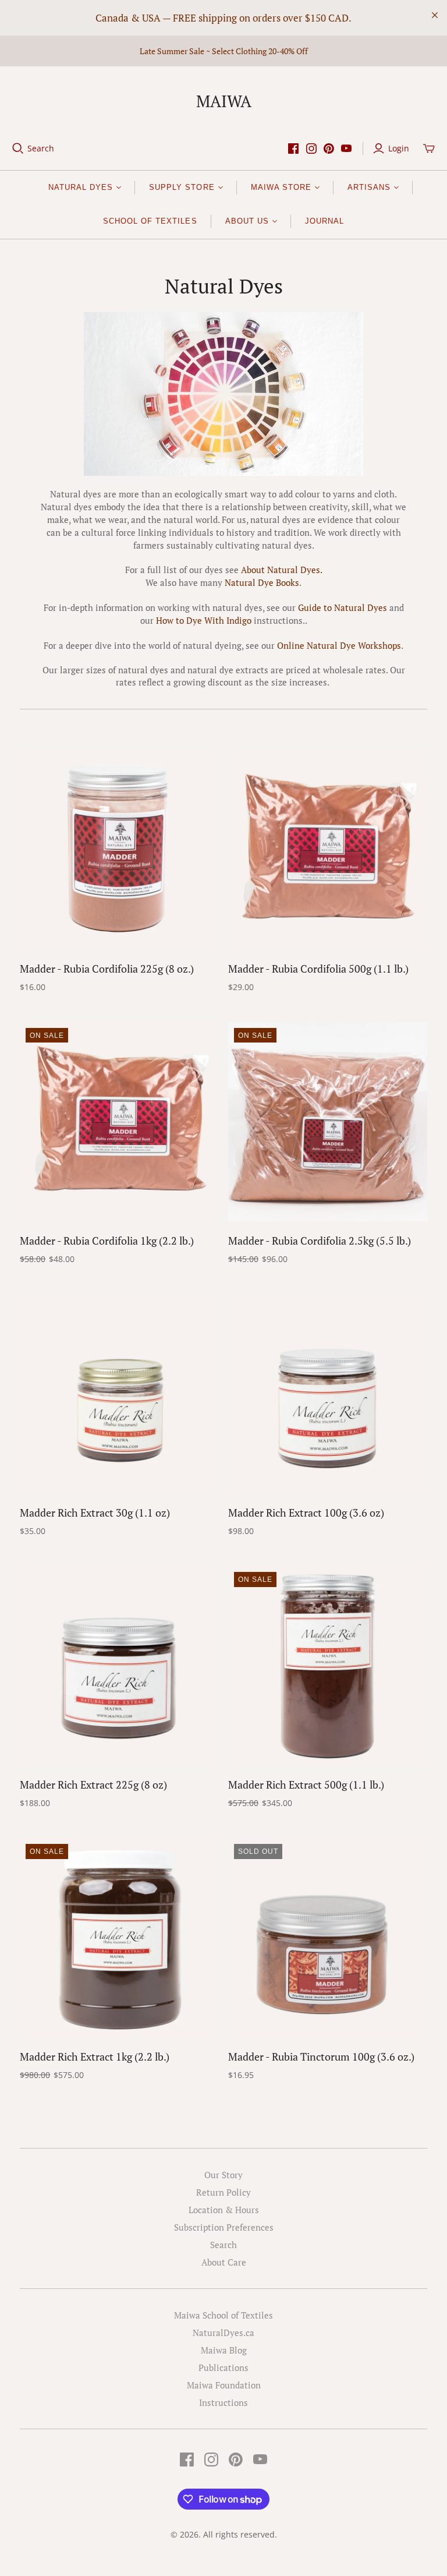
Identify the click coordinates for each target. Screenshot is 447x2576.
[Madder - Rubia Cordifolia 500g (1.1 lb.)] (328, 850)
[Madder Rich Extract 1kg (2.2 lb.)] (119, 1938)
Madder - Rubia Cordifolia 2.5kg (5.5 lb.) (320, 1241)
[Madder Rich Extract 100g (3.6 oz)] (328, 1394)
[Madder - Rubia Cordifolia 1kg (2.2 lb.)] (119, 1122)
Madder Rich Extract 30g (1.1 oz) (95, 1513)
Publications (223, 2367)
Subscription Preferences (224, 2227)
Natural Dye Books (262, 582)
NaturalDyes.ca (223, 2333)
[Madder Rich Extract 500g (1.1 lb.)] (328, 1666)
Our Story (223, 2175)
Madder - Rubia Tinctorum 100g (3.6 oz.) (321, 2056)
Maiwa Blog (224, 2350)
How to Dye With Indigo (204, 620)
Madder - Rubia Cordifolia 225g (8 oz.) (107, 969)
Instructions (223, 2402)
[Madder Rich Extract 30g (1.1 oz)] (119, 1394)
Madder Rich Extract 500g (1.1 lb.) (306, 1785)
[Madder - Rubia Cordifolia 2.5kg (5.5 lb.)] (328, 1122)
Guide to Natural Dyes (343, 607)
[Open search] (18, 149)
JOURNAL (324, 221)
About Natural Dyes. (282, 570)
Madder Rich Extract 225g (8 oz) (93, 1785)
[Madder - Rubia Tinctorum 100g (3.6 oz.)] (328, 1938)
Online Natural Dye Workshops (339, 645)
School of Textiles (150, 221)
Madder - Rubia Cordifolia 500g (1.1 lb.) (318, 969)
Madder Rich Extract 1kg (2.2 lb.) (95, 2056)
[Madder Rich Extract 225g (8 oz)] (119, 1666)
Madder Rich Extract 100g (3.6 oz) (306, 1513)
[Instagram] (311, 149)
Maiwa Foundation (224, 2385)
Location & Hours (224, 2210)
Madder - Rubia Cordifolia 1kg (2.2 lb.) (107, 1241)
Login (399, 148)
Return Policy (223, 2192)
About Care (224, 2262)
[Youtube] (346, 149)
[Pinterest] (329, 149)
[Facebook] (293, 149)
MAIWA (224, 101)
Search (41, 148)
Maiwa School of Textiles (223, 2315)
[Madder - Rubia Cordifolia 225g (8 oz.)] (119, 850)
